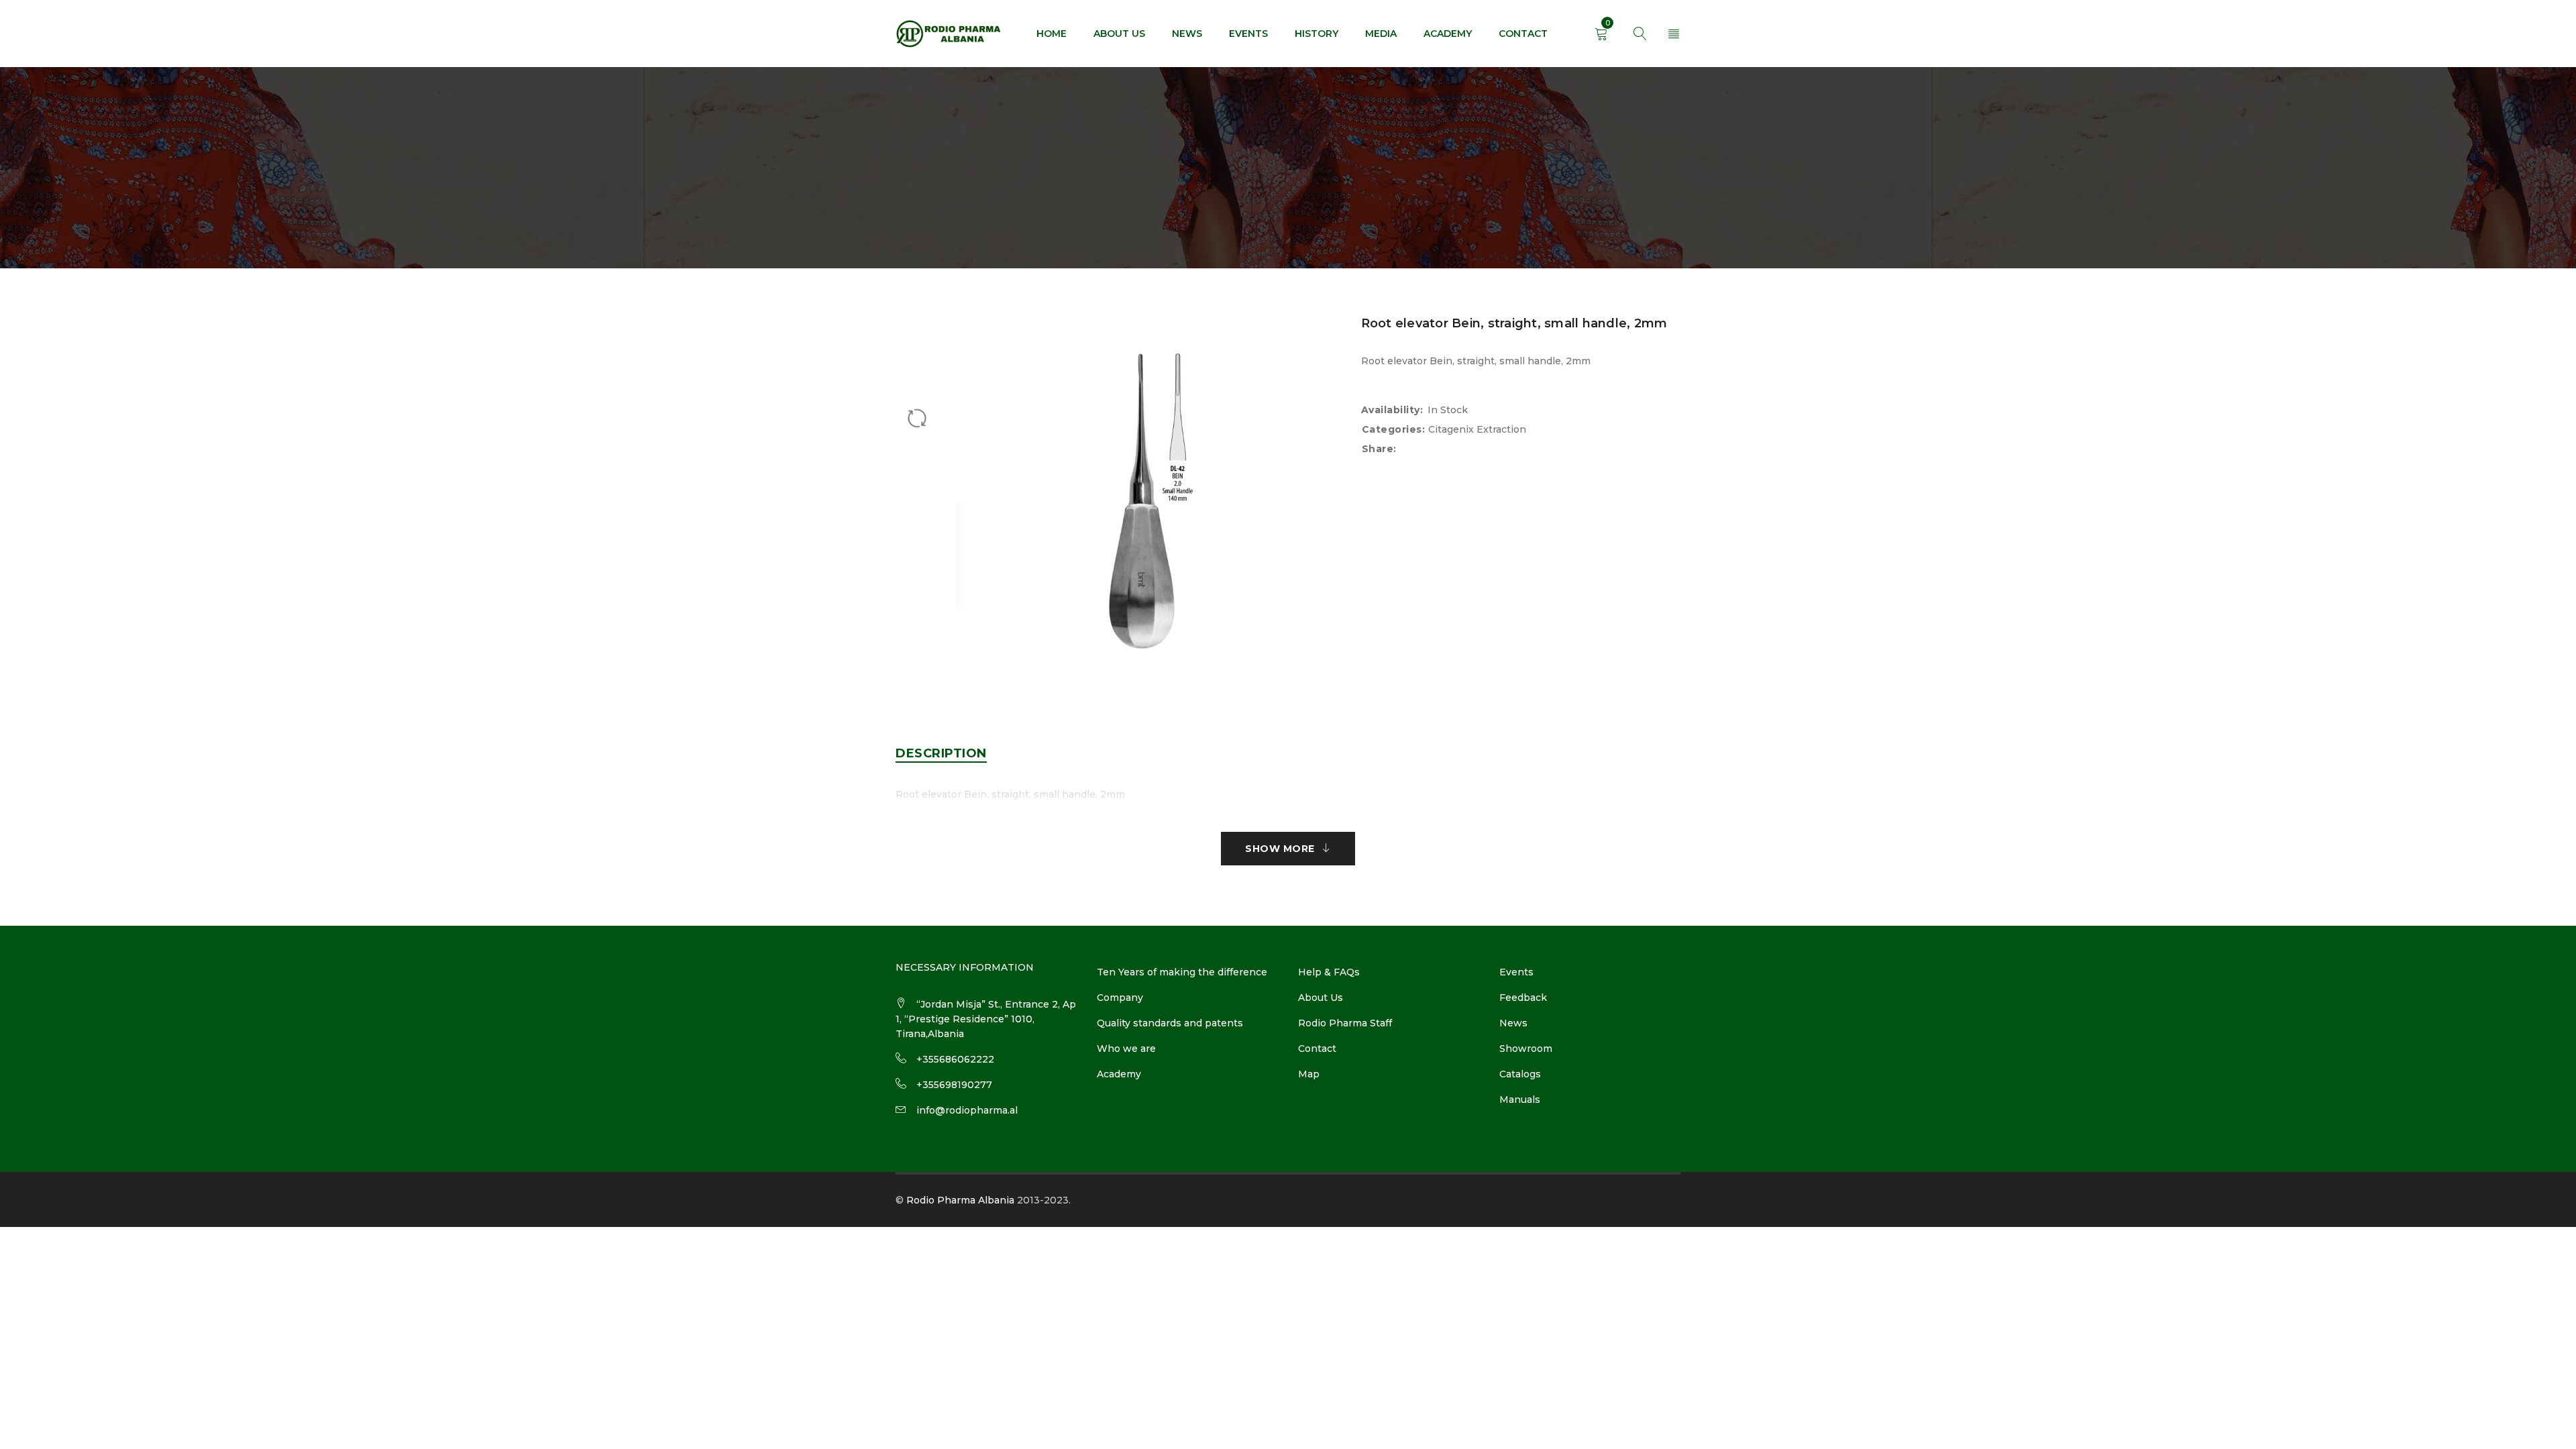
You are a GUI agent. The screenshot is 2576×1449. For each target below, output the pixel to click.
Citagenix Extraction (1477, 429)
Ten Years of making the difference (1182, 972)
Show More (1280, 849)
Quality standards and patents (1170, 1023)
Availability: (1392, 410)
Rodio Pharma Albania (960, 1200)
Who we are (1126, 1049)
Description (941, 753)
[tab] (941, 753)
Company (1120, 998)
